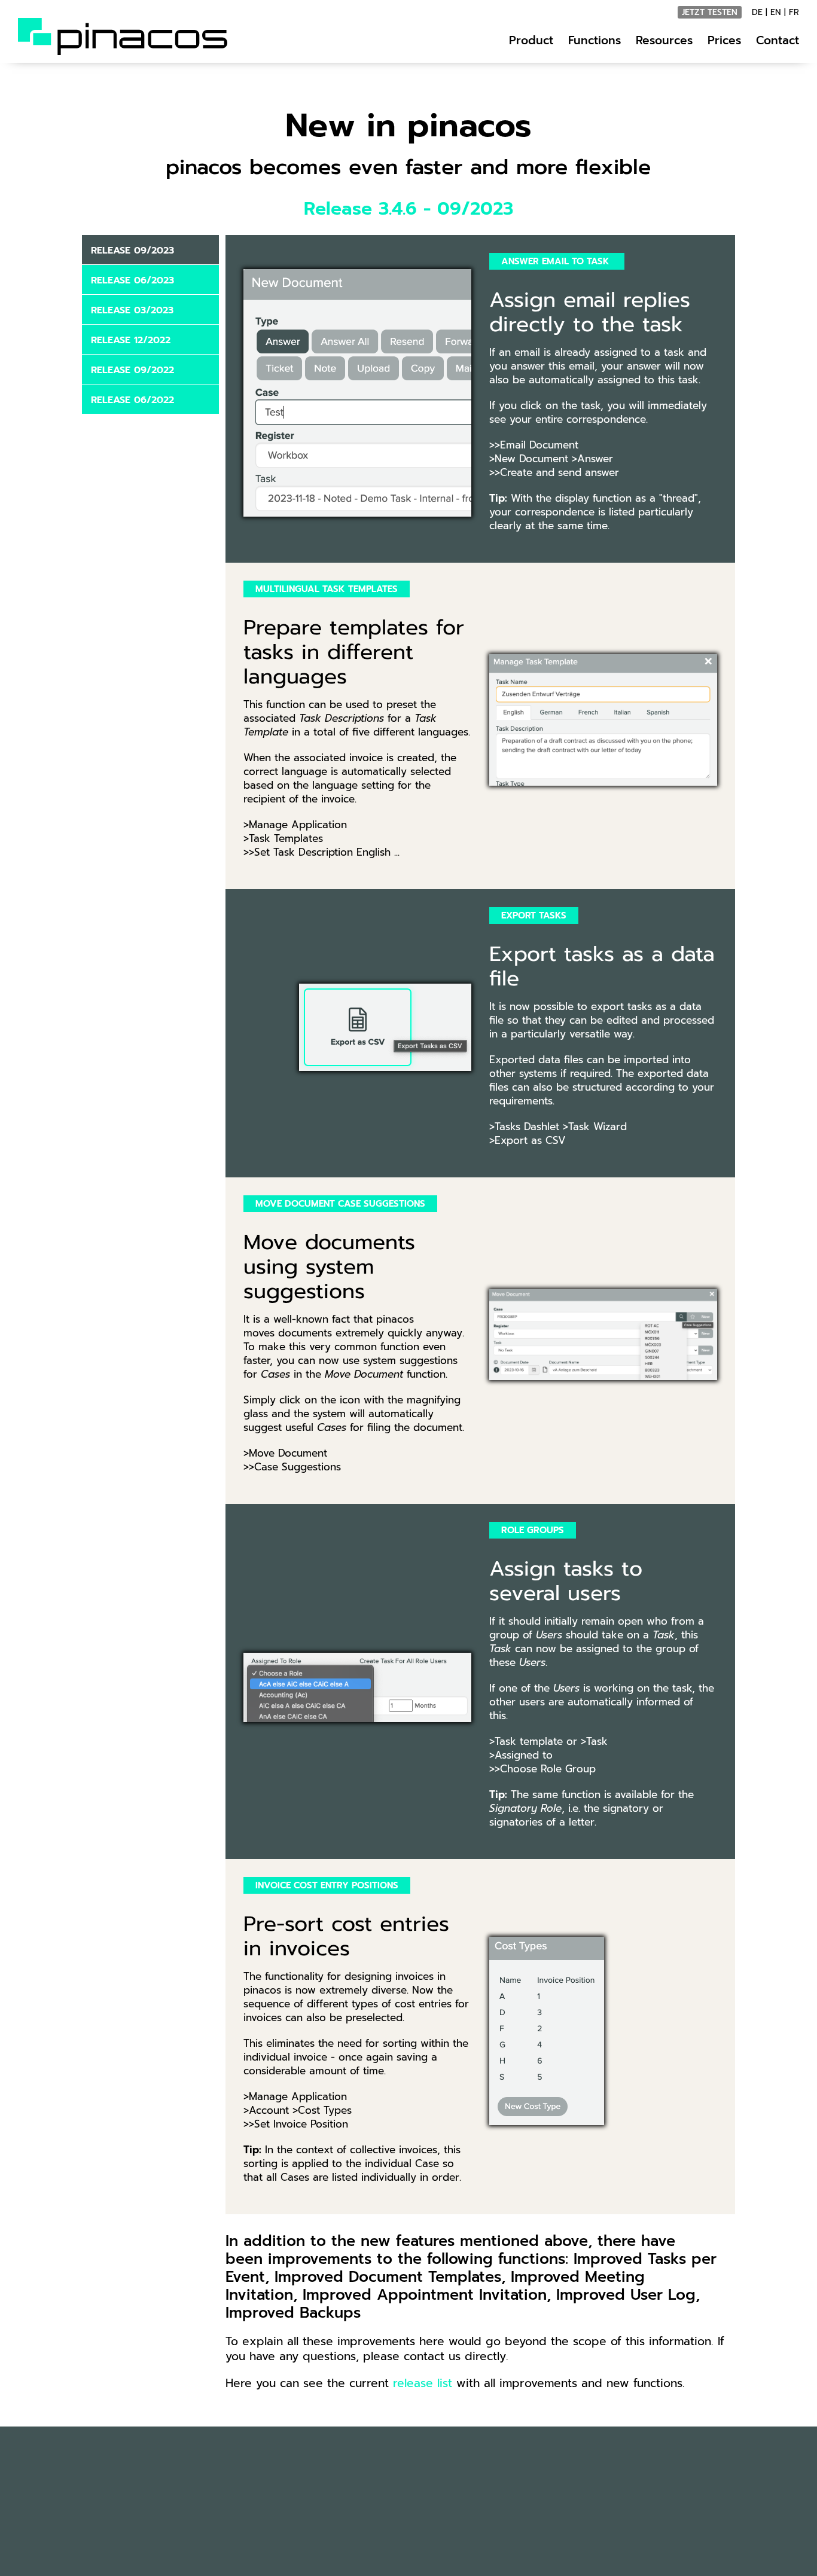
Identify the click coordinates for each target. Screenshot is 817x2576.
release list (423, 2383)
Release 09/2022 (132, 370)
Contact (778, 40)
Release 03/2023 (132, 310)
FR (794, 12)
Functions (595, 40)
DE (757, 12)
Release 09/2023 (132, 251)
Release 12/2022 (131, 340)
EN (776, 12)
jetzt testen (710, 12)
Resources (664, 40)
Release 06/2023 (132, 280)
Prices (724, 40)
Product (531, 40)
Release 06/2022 (132, 400)
